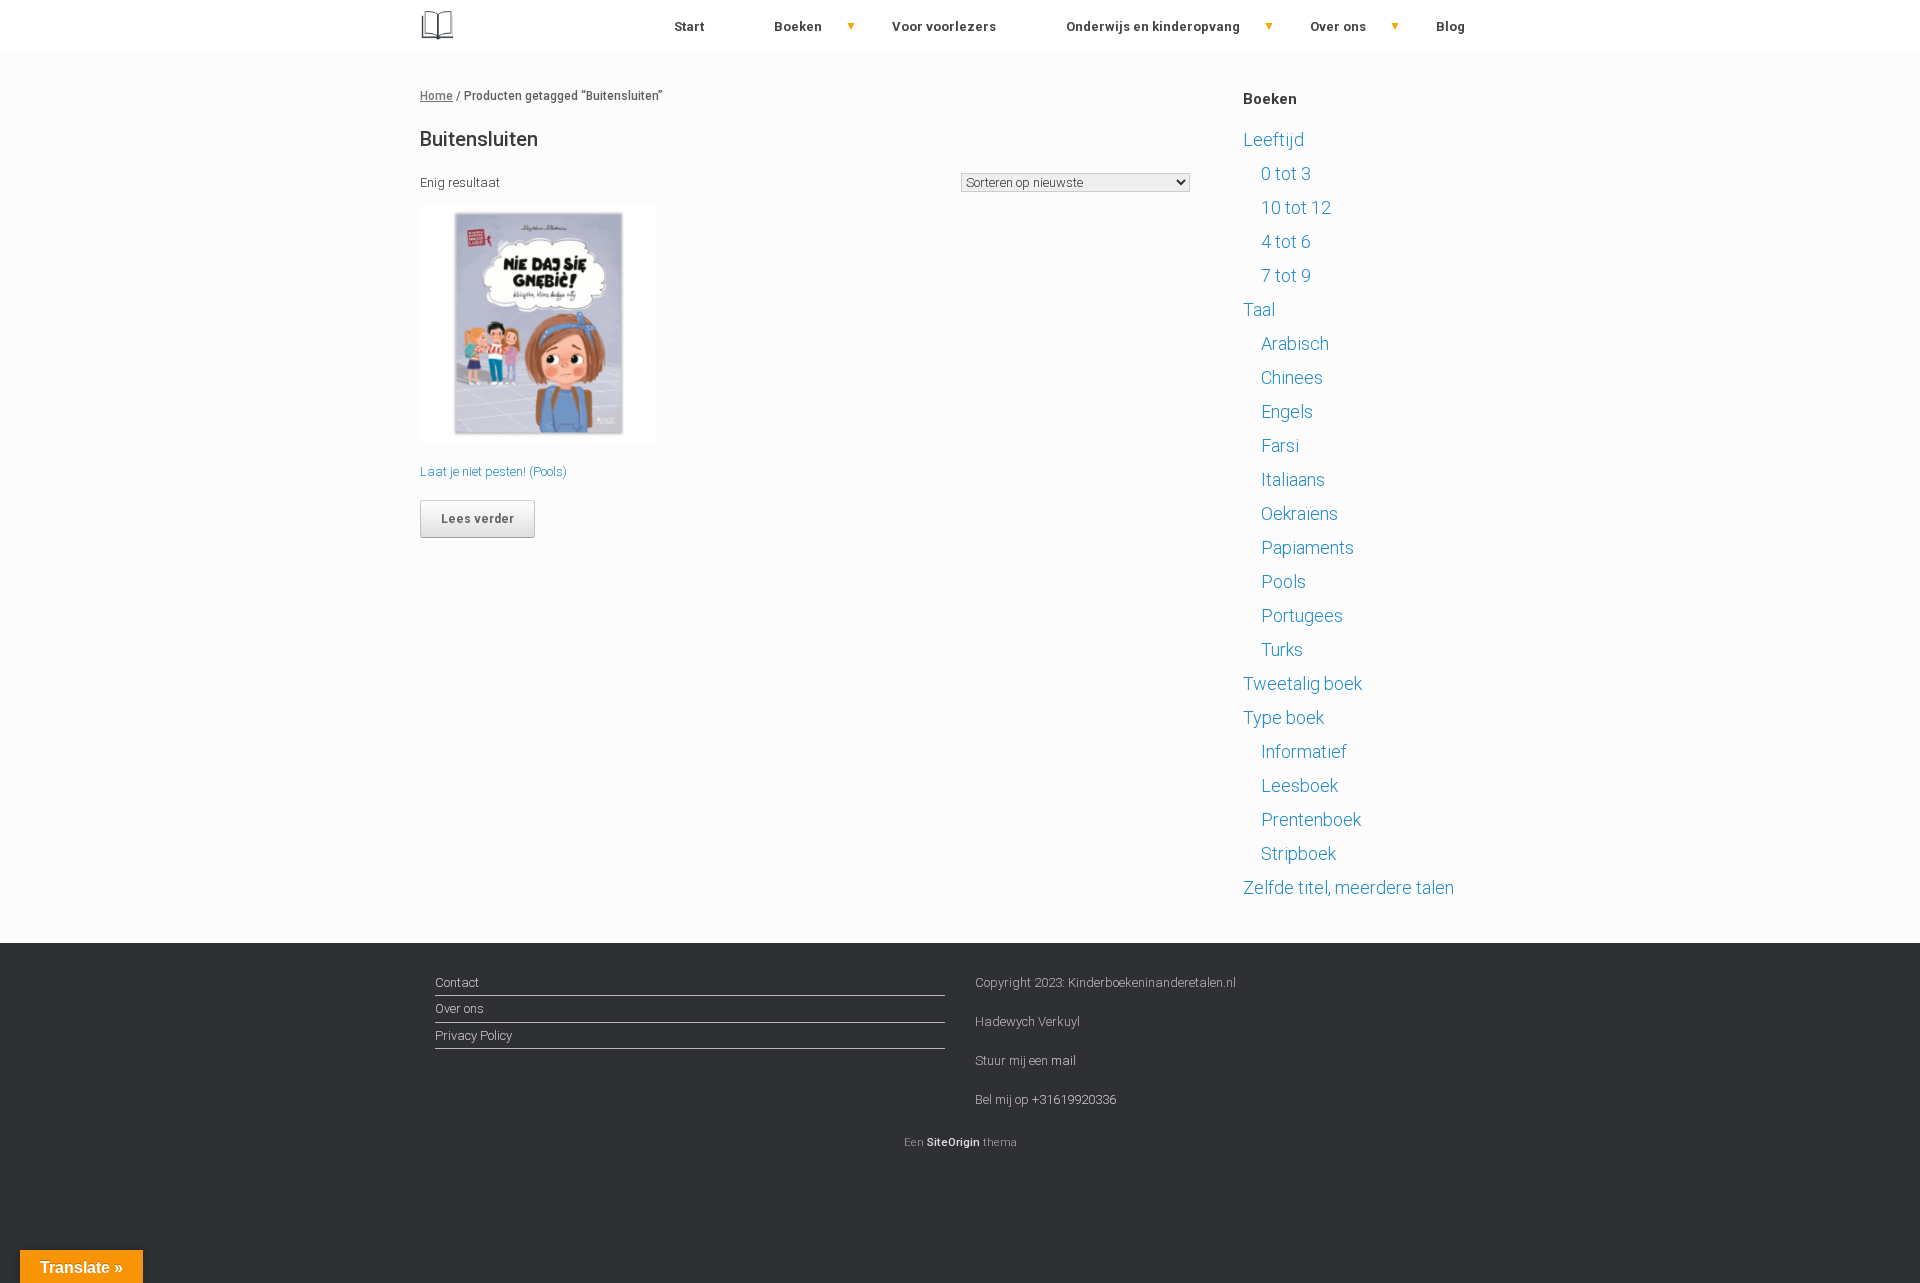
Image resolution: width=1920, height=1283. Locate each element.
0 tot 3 (1286, 173)
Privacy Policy (473, 1035)
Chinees (1292, 377)
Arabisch (1295, 343)
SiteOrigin (953, 1142)
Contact (457, 982)
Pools (1283, 581)
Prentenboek (1311, 819)
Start (689, 26)
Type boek (1283, 717)
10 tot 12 (1296, 207)
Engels (1287, 411)
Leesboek (1299, 785)
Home (436, 96)
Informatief (1304, 751)
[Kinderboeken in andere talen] (436, 26)
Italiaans (1293, 479)
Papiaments (1307, 547)
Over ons (1338, 26)
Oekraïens (1299, 513)
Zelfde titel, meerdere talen (1348, 887)
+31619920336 (1072, 1099)
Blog (1450, 26)
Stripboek (1298, 853)
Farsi (1280, 445)
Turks (1282, 649)
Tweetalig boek (1302, 683)
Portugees (1302, 615)
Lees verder (477, 519)
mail (1063, 1060)
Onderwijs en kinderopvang (1153, 26)
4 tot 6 (1286, 241)
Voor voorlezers (944, 26)
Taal (1259, 309)
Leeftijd (1273, 139)
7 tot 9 (1286, 275)
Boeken (798, 26)
